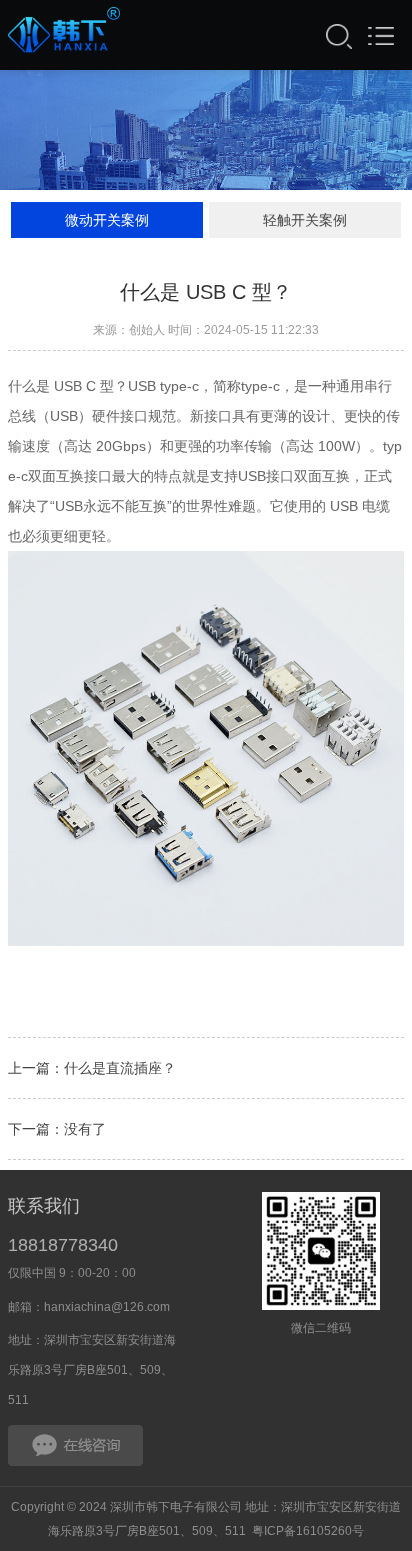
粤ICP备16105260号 (308, 1531)
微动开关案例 (107, 220)
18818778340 (63, 1245)
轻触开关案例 (305, 220)
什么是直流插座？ (120, 1068)
